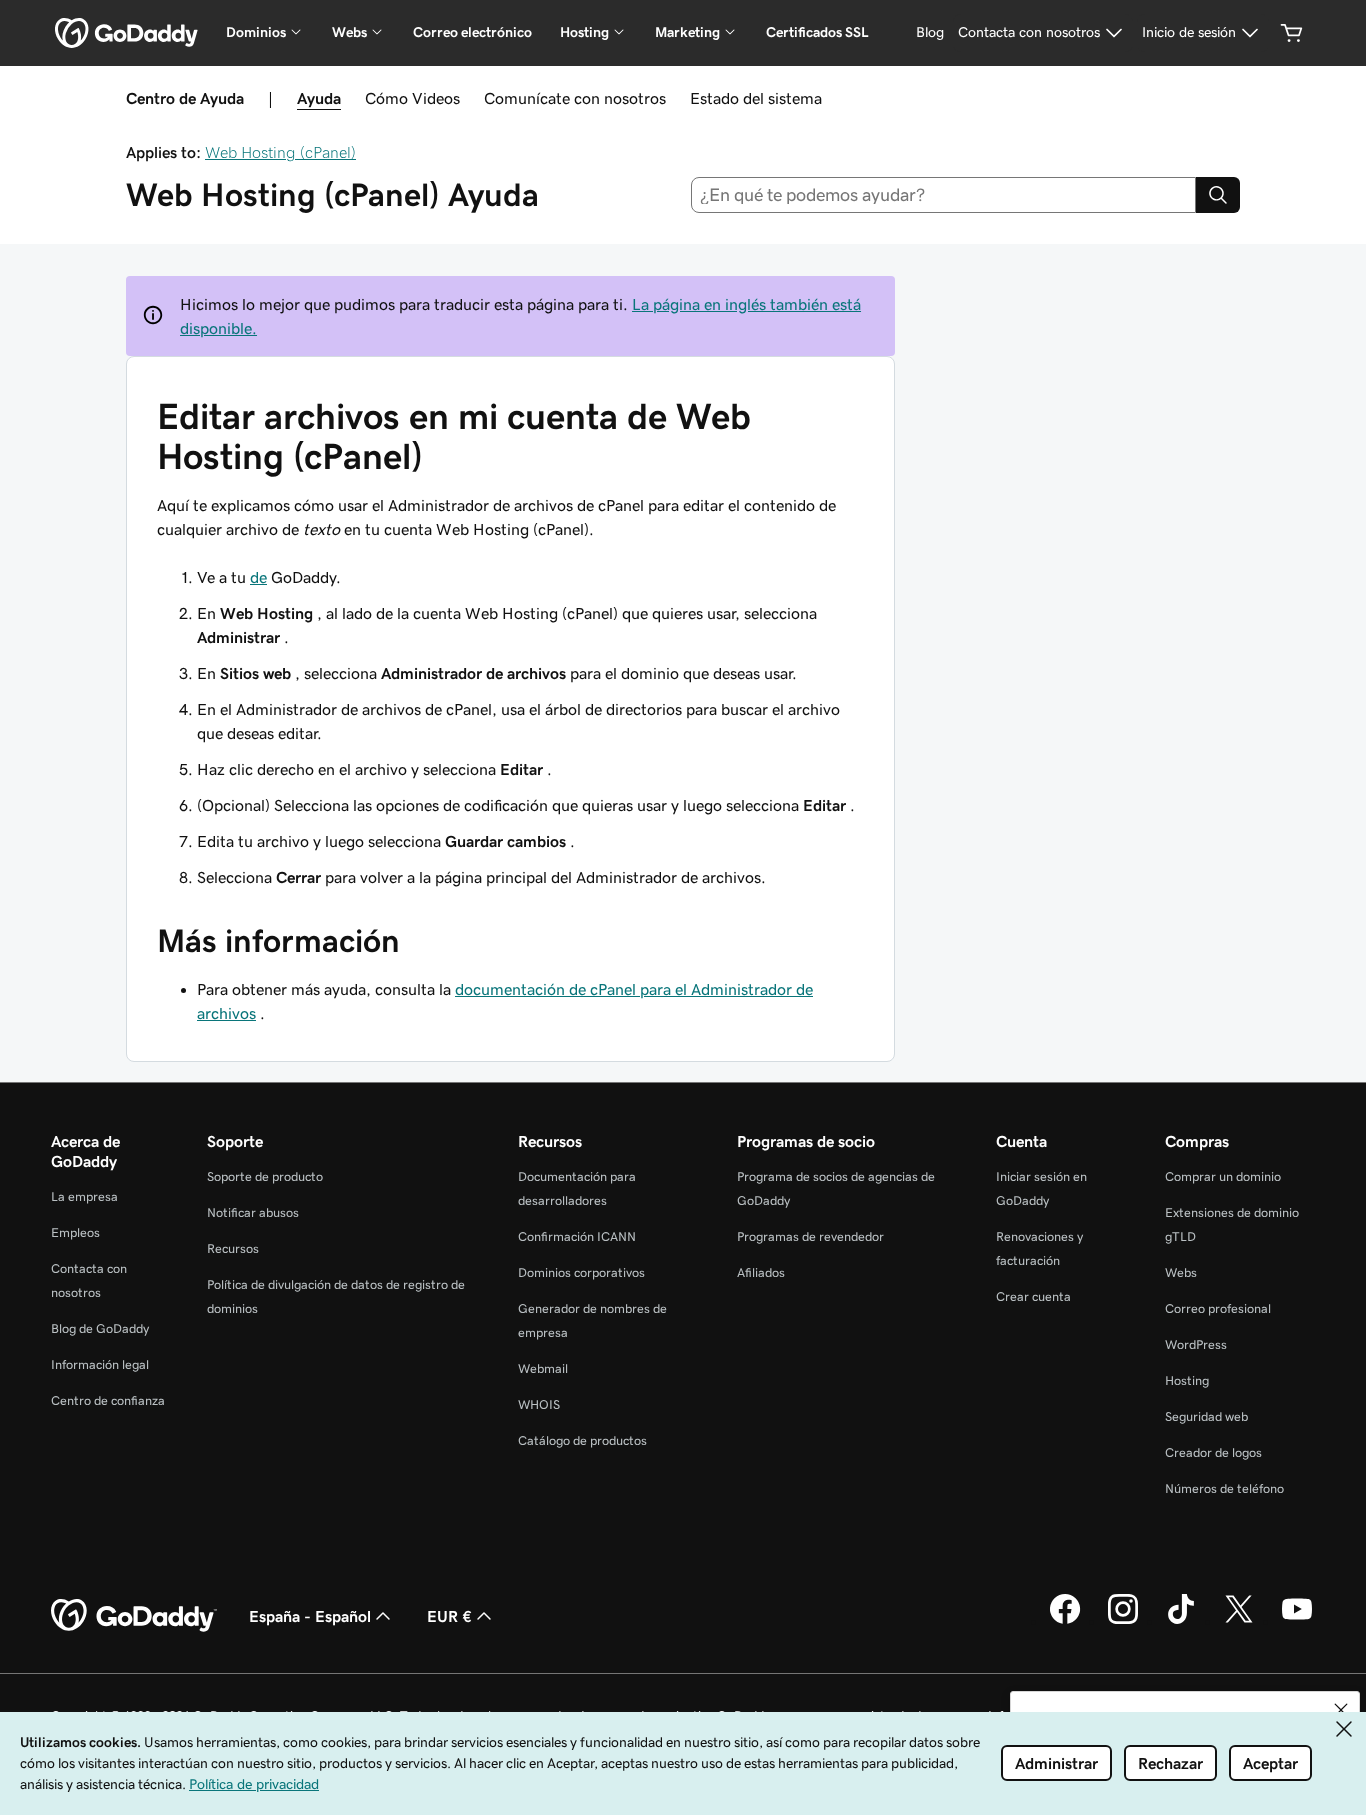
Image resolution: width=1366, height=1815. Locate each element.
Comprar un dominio (1223, 1176)
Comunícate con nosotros (575, 98)
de (258, 577)
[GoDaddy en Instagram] (1123, 1621)
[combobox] (944, 195)
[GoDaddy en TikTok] (1181, 1621)
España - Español (310, 1616)
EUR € (449, 1616)
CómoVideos (412, 98)
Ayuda (319, 98)
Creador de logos (1213, 1452)
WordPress (1196, 1344)
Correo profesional (1218, 1308)
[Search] (1218, 195)
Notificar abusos (253, 1212)
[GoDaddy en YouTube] (1297, 1621)
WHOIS (539, 1404)
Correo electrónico (472, 32)
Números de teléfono (1224, 1488)
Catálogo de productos (582, 1440)
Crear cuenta (1033, 1296)
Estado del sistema (756, 98)
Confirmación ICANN (577, 1236)
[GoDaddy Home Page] (134, 1616)
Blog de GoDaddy (100, 1328)
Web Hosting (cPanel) (280, 152)
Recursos (233, 1248)
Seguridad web (1206, 1416)
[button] (1341, 1710)
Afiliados (761, 1272)
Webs (1181, 1272)
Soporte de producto (265, 1176)
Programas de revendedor (810, 1236)
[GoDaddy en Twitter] (1239, 1621)
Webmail (543, 1368)
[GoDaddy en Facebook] (1065, 1621)
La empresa (84, 1196)
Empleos (75, 1232)
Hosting (1187, 1380)
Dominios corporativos (581, 1272)
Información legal (100, 1364)
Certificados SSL (817, 32)
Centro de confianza (108, 1400)
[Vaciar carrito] (1292, 33)
